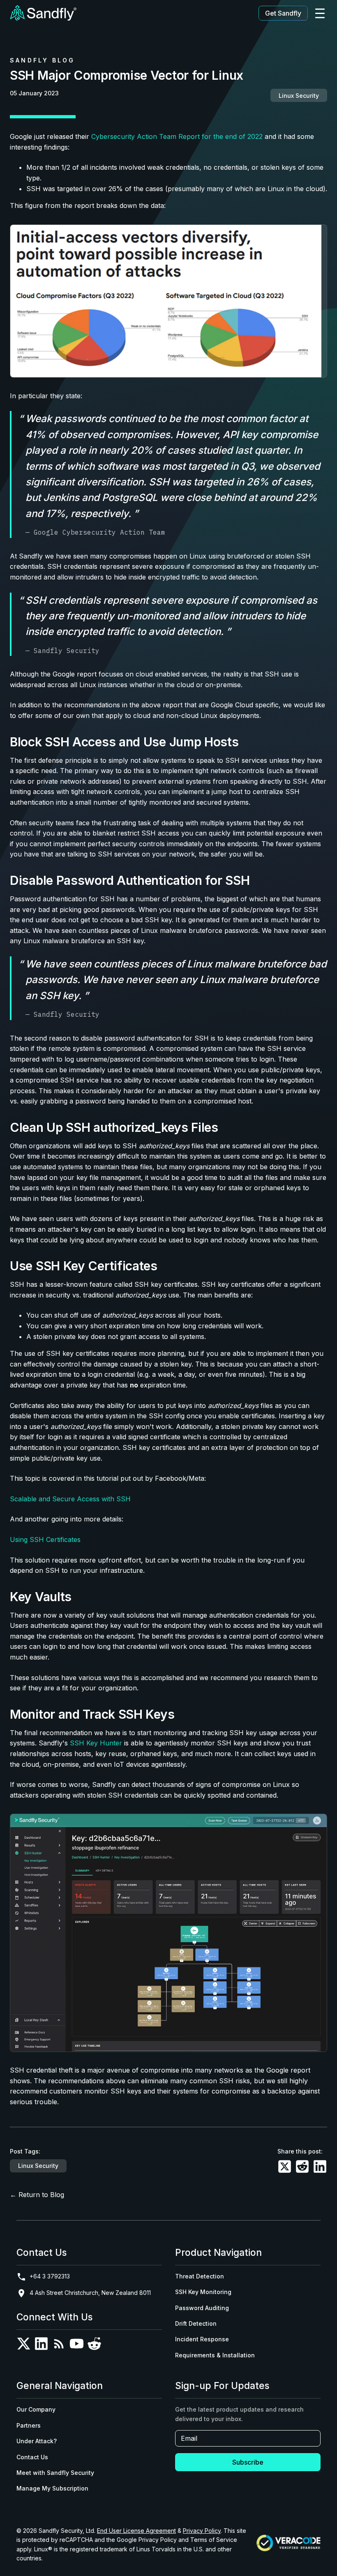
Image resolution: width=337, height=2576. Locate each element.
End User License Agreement (136, 2531)
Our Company (36, 2409)
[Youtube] (77, 2345)
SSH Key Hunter (96, 1743)
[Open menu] (320, 13)
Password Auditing (202, 2308)
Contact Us (32, 2457)
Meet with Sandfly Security (55, 2473)
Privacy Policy (202, 2531)
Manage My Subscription (52, 2488)
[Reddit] (94, 2345)
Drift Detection (196, 2323)
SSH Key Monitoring (203, 2292)
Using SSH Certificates (45, 1540)
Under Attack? (37, 2441)
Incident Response (202, 2339)
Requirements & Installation (215, 2355)
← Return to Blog (37, 2195)
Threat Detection (200, 2276)
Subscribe (248, 2462)
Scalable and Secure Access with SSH (70, 1499)
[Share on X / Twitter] (285, 2168)
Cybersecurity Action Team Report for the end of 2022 (177, 136)
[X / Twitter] (24, 2345)
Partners (29, 2425)
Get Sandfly (283, 13)
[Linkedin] (41, 2345)
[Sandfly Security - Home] (43, 13)
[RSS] (59, 2345)
